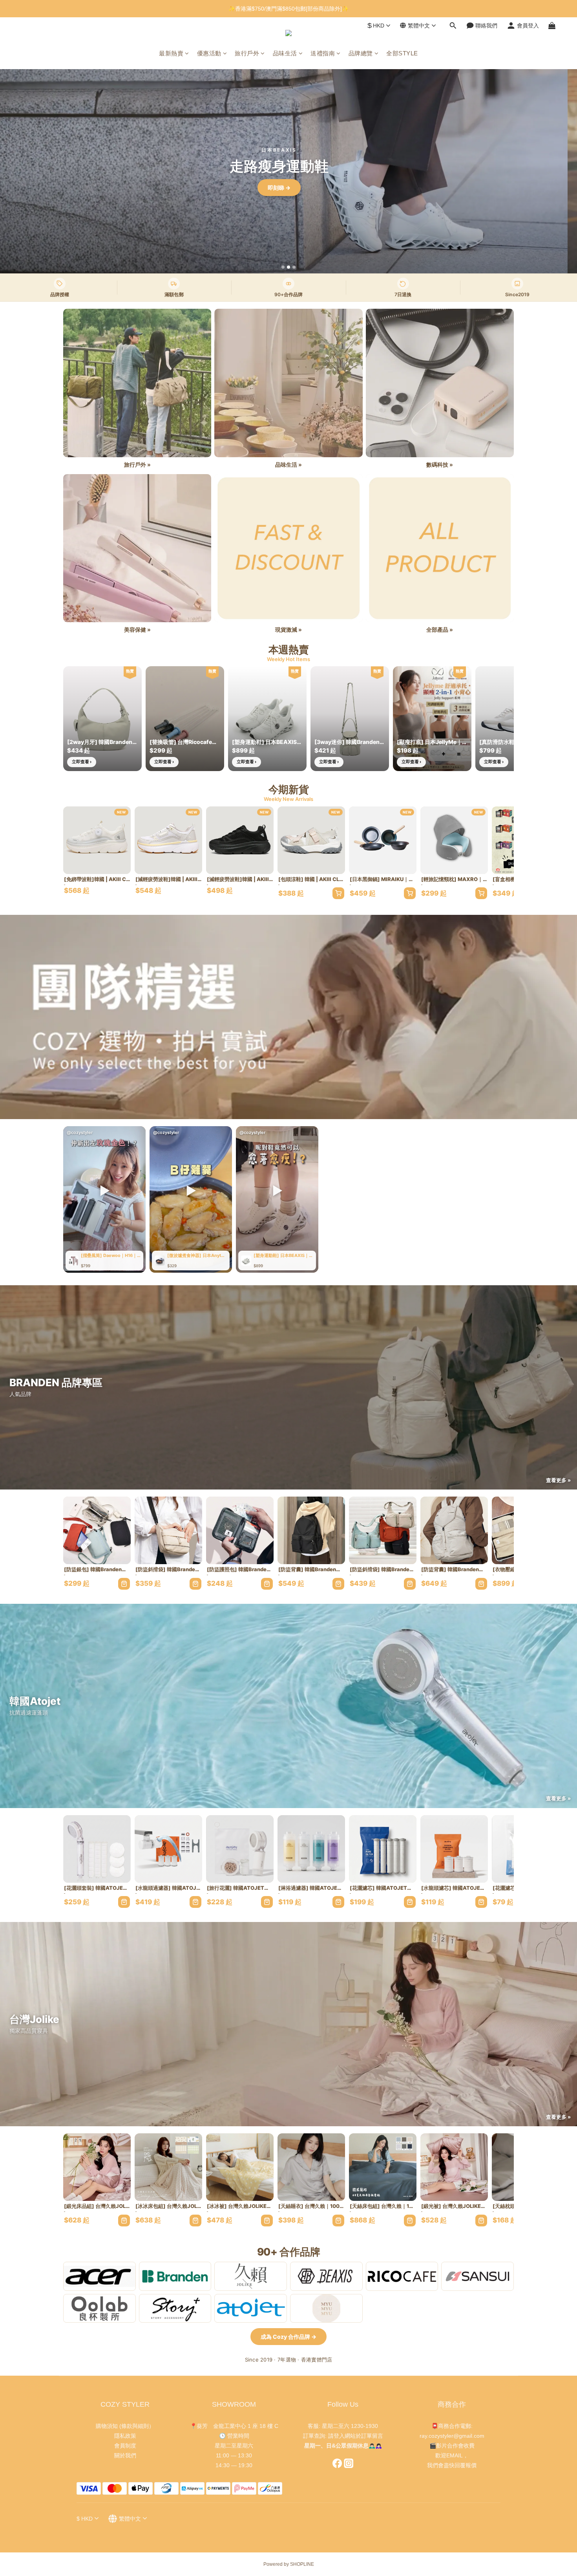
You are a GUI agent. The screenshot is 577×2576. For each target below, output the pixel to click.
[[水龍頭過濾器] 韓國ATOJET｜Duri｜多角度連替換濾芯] (168, 1849)
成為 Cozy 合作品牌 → (288, 2337)
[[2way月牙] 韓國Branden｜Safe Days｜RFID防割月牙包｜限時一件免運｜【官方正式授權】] (102, 719)
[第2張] (288, 267)
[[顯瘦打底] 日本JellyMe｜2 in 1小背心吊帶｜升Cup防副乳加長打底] (432, 719)
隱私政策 (125, 2436)
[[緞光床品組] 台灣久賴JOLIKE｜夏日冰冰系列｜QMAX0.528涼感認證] (97, 2167)
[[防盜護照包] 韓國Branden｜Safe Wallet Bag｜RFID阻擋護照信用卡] (240, 1530)
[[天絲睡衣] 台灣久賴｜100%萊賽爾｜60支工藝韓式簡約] (311, 2167)
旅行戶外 (247, 53)
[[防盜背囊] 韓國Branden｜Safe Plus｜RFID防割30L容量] (454, 1530)
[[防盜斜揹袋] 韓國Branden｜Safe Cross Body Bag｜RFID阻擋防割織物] (168, 1530)
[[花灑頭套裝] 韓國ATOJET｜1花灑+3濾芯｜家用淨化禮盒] (97, 1849)
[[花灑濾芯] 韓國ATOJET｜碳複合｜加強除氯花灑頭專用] (383, 1849)
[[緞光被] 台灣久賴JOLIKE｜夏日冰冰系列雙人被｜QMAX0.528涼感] (454, 2167)
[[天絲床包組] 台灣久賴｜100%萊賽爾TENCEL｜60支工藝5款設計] (383, 2167)
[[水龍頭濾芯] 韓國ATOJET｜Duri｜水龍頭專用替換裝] (454, 1849)
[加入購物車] (338, 893)
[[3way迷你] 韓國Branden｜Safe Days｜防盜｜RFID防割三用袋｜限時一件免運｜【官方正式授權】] (350, 719)
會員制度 (125, 2446)
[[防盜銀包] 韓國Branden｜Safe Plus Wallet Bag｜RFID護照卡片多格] (97, 1530)
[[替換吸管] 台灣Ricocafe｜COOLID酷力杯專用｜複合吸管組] (185, 719)
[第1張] (283, 267)
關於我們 (125, 2455)
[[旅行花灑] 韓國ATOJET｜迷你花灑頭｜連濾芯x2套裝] (240, 1849)
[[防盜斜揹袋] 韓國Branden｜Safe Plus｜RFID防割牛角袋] (383, 1530)
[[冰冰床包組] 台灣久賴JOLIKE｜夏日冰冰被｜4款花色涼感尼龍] (168, 2167)
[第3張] (294, 267)
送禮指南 (323, 53)
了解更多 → (288, 188)
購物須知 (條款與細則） (125, 2426)
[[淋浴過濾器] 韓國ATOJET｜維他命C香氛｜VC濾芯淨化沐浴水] (311, 1849)
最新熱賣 (171, 53)
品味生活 (285, 53)
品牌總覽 (361, 53)
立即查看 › (82, 762)
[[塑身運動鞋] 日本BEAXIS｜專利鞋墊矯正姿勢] (267, 719)
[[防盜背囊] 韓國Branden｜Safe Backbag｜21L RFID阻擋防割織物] (311, 1530)
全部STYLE (402, 53)
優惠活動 (209, 53)
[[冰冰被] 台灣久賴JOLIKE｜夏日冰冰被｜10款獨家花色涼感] (240, 2167)
